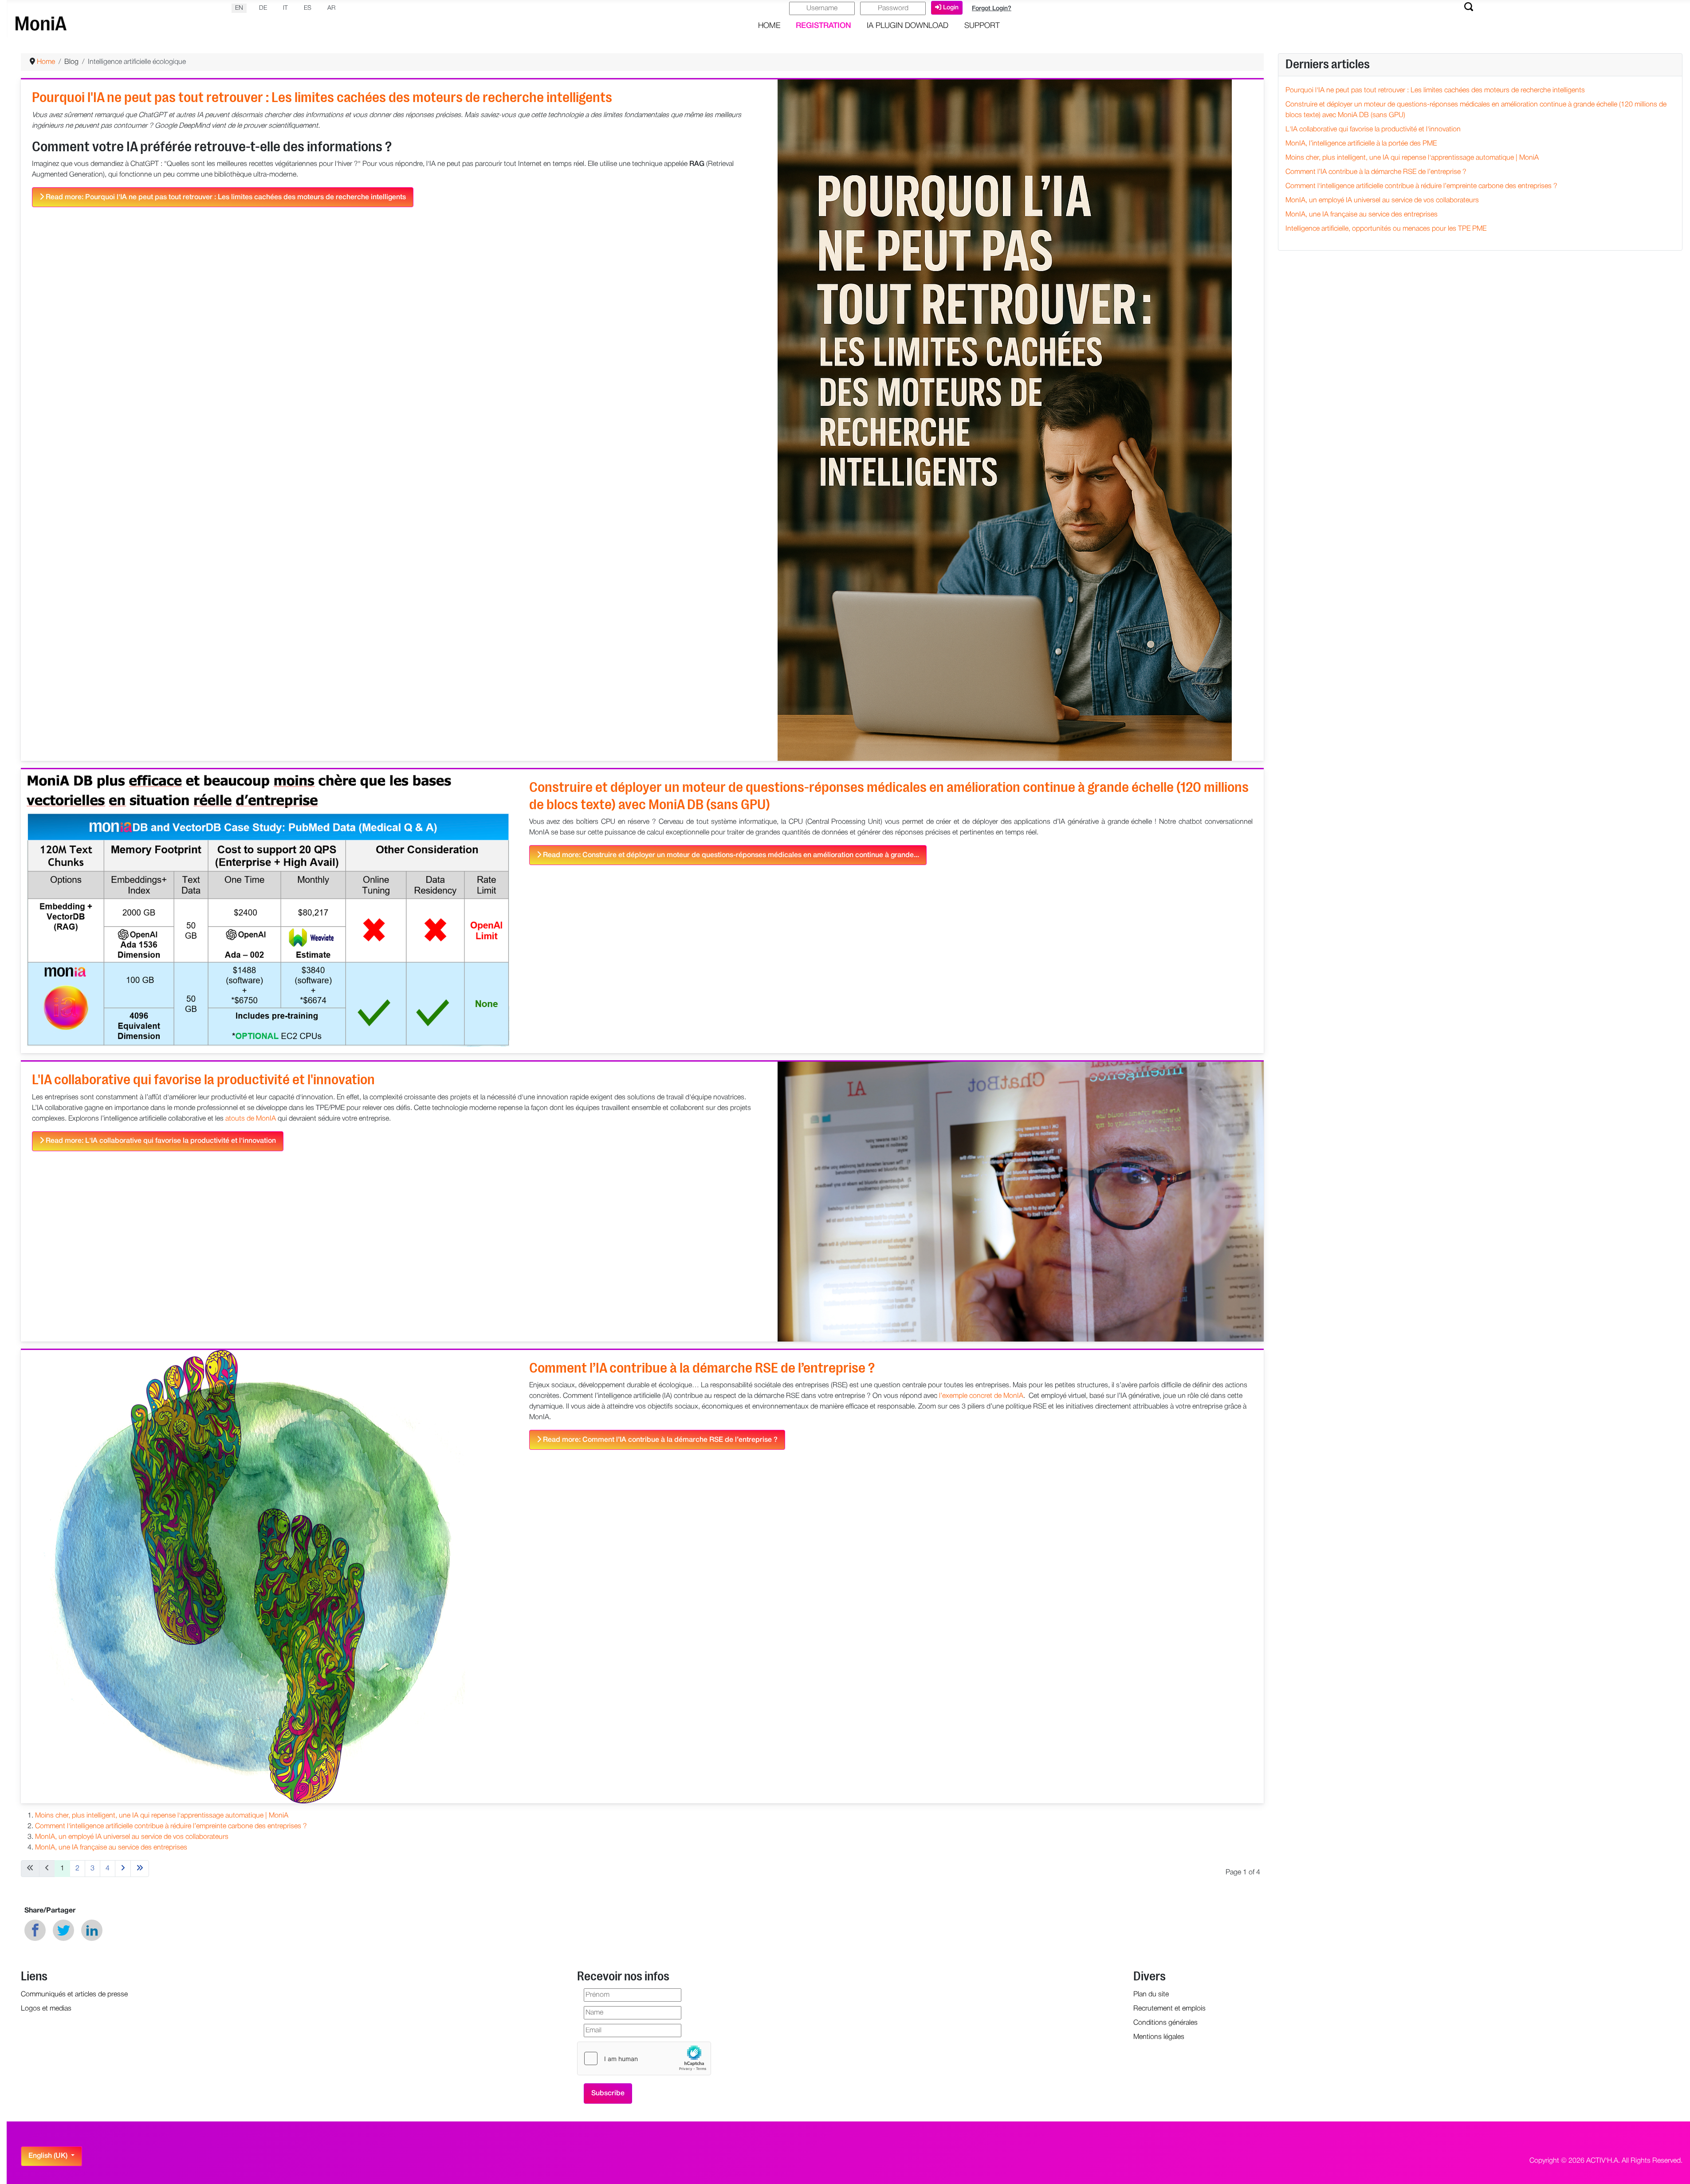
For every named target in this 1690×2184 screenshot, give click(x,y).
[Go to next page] (123, 1869)
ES (308, 8)
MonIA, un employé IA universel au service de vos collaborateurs (132, 1837)
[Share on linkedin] (92, 1930)
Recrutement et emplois (1169, 2009)
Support (982, 26)
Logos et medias (46, 2009)
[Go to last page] (140, 1869)
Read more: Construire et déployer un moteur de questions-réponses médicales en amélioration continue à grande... (730, 855)
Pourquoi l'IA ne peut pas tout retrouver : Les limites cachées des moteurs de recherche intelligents (322, 97)
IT (285, 8)
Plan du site (1151, 1995)
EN (239, 8)
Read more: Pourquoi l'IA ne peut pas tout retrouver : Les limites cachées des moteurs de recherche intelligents (225, 197)
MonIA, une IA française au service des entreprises (111, 1848)
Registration (823, 26)
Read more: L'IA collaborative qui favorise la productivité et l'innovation (160, 1141)
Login (951, 8)
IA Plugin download (908, 26)
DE (263, 8)
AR (331, 8)
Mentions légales (1159, 2037)
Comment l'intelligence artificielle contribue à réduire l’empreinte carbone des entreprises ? (171, 1826)
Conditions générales (1165, 2023)
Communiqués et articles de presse (74, 1995)
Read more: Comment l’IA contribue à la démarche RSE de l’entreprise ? (659, 1440)
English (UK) (49, 2156)
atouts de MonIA (251, 1119)
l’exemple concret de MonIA (981, 1396)
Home (769, 26)
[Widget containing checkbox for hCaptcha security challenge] (644, 2058)
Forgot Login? (992, 9)
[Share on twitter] (63, 1930)
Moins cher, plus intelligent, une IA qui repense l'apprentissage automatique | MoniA (162, 1816)
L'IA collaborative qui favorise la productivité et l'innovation (203, 1080)
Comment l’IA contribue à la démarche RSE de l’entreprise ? (702, 1368)
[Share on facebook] (35, 1930)
